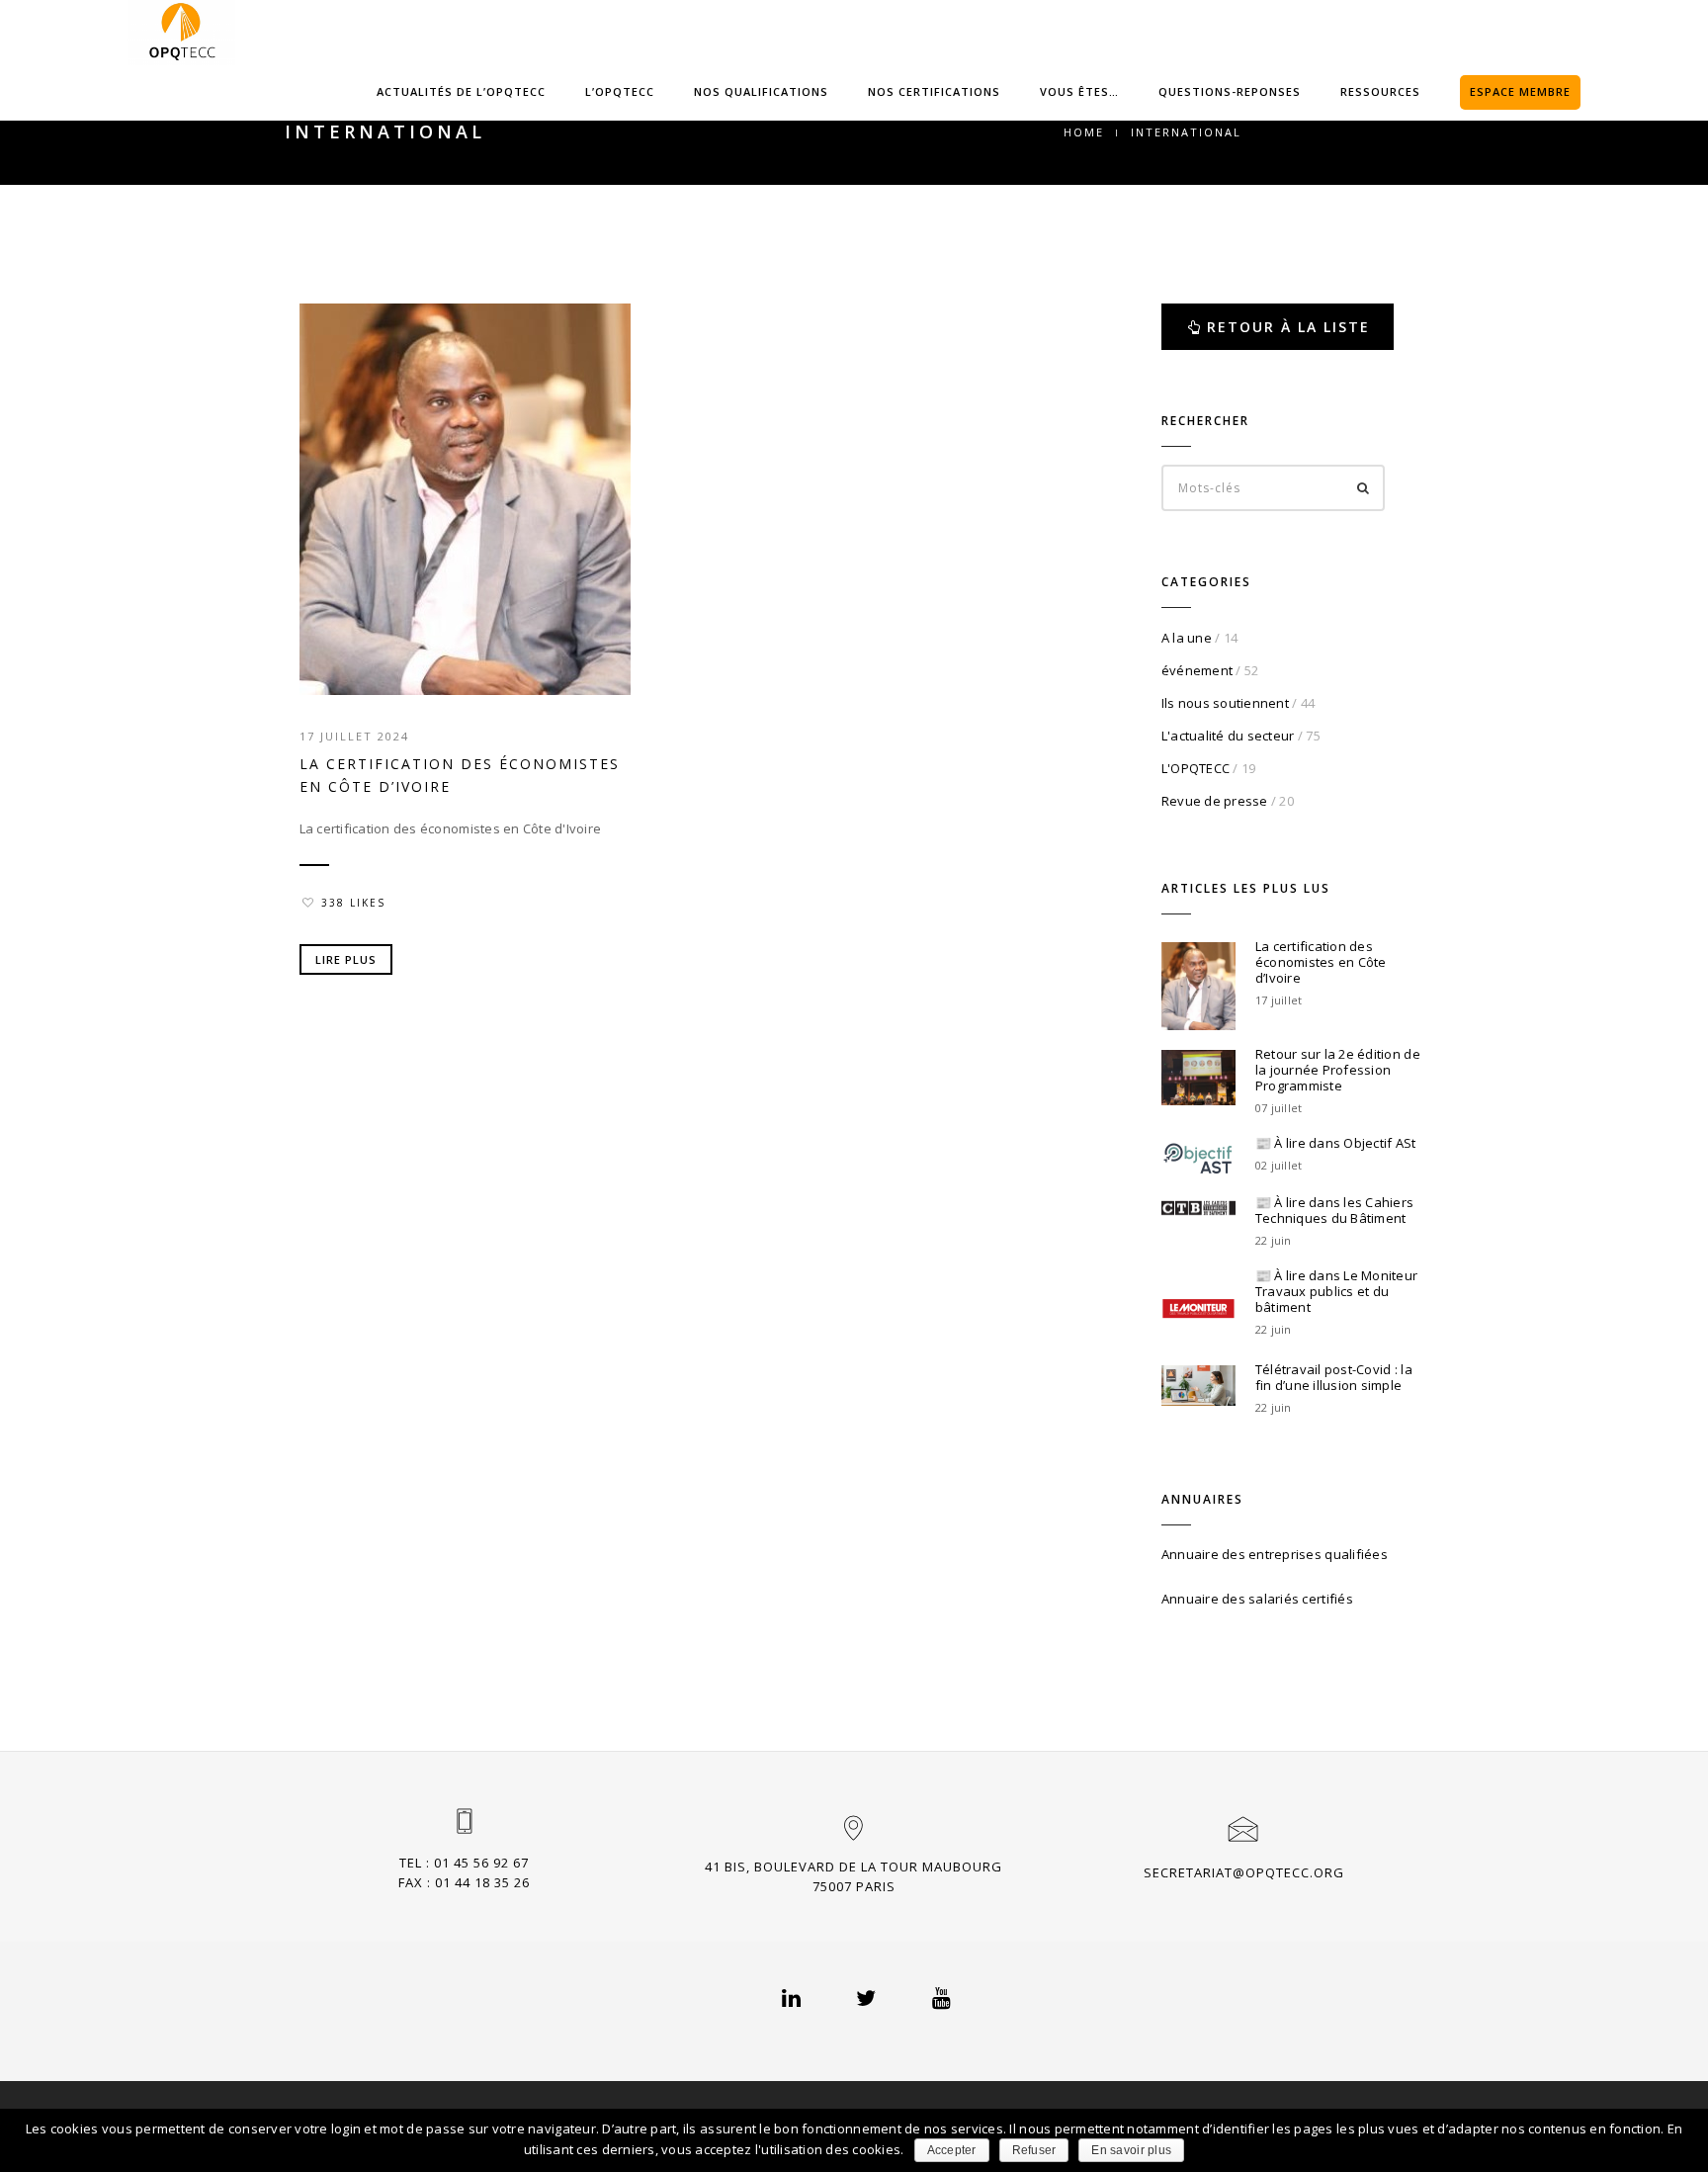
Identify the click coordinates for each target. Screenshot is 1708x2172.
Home (1084, 132)
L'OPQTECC (1196, 768)
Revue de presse (1215, 801)
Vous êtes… (1079, 91)
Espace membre (1520, 91)
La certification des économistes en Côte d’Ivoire (460, 775)
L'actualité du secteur (1228, 736)
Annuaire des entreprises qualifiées (1275, 1554)
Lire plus (346, 959)
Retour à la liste (1288, 327)
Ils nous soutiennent (1225, 703)
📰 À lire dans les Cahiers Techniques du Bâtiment (1335, 1210)
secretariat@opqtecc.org (1244, 1872)
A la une (1187, 638)
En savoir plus (1131, 2150)
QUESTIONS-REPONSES (1230, 91)
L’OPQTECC (620, 91)
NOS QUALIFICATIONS (761, 91)
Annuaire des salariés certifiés (1257, 1599)
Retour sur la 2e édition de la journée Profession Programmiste (1338, 1070)
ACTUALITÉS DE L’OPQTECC (461, 91)
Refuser (1034, 2150)
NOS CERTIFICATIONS (934, 91)
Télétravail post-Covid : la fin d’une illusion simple (1334, 1377)
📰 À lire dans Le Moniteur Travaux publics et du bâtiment (1337, 1291)
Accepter (952, 2150)
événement (1197, 670)
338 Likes (353, 903)
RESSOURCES (1380, 91)
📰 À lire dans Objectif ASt (1336, 1143)
